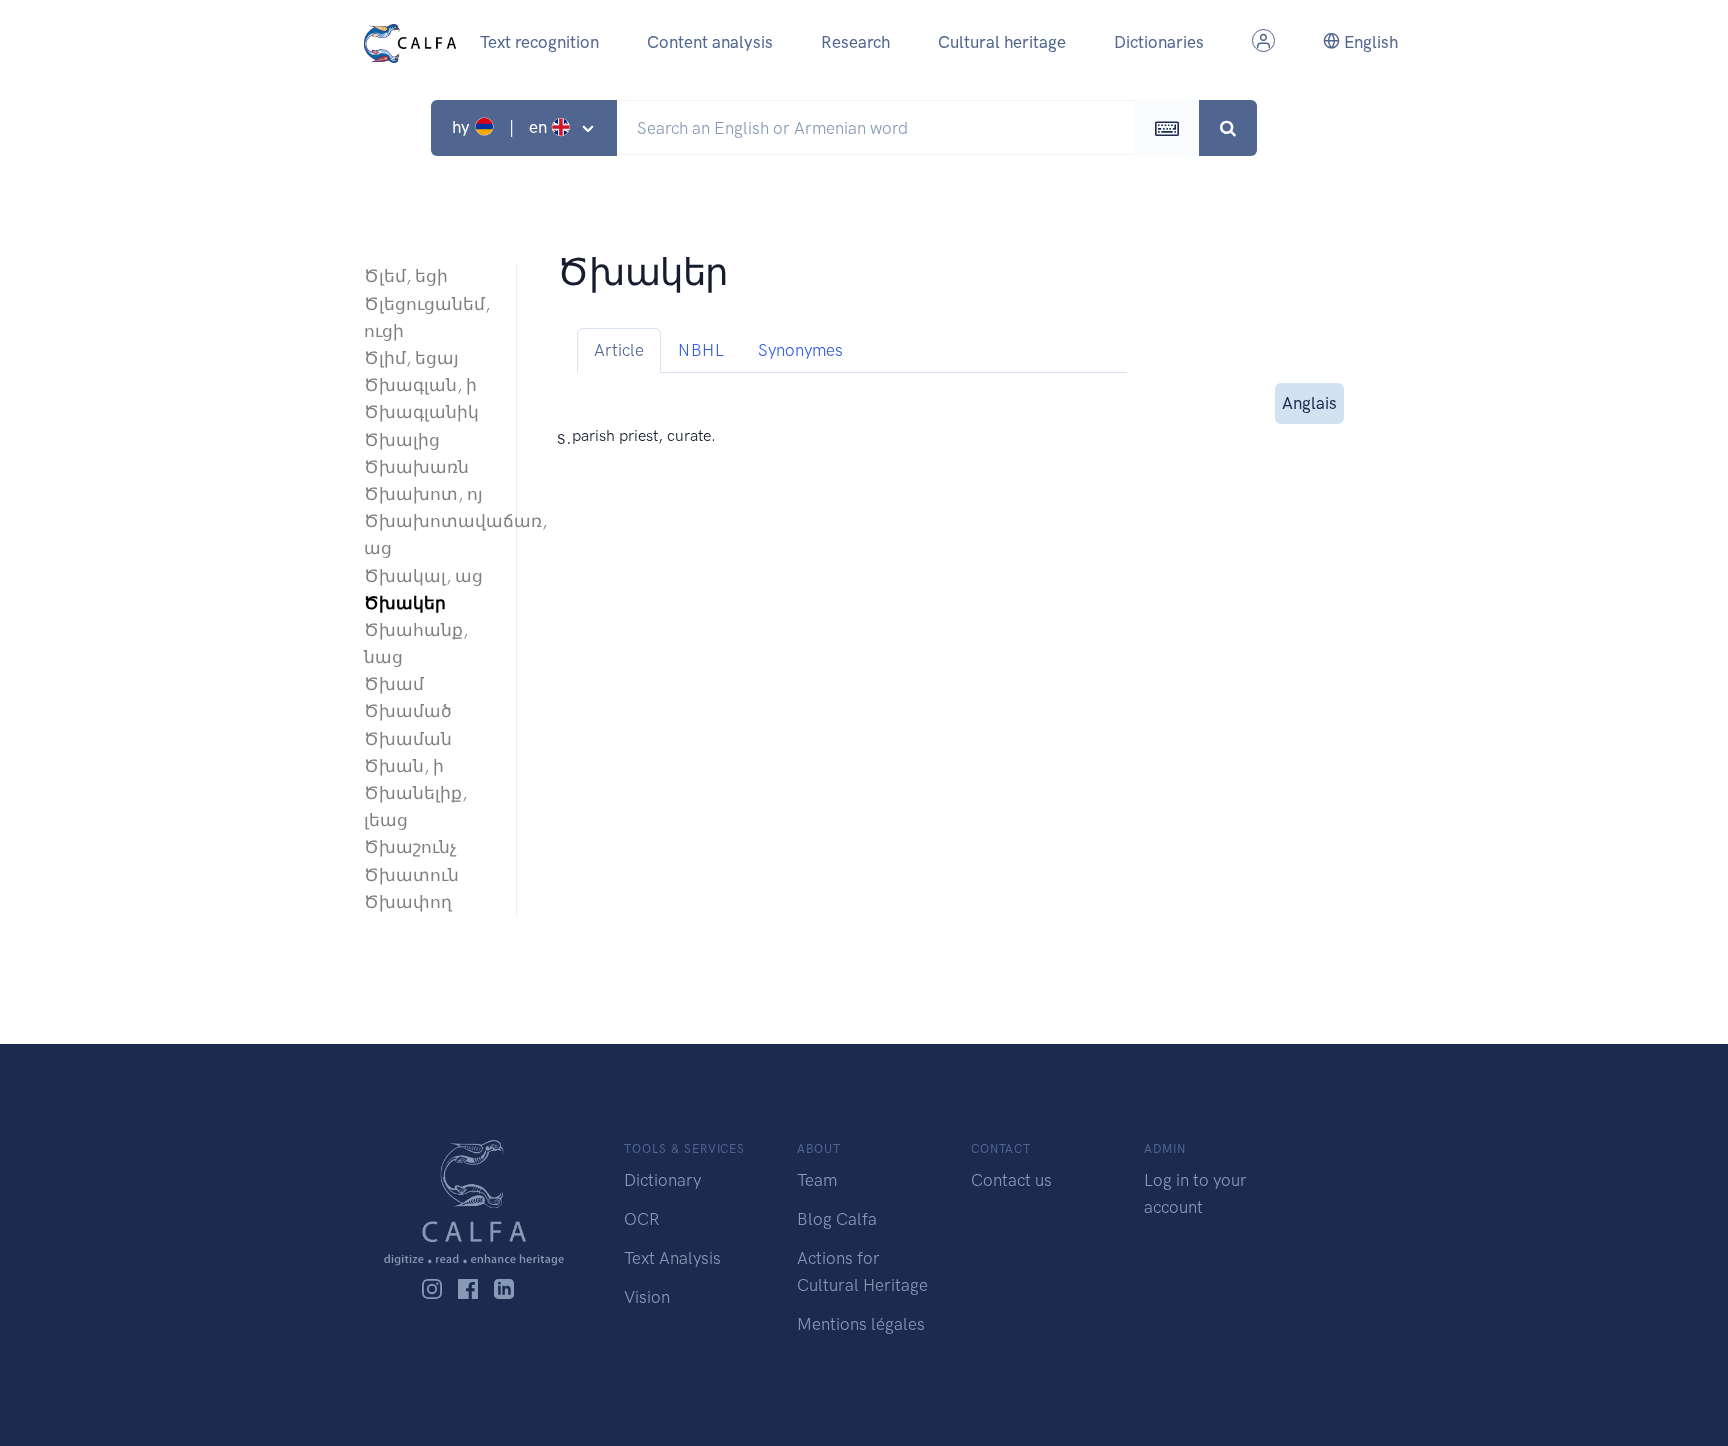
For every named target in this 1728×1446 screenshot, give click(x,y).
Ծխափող (408, 902)
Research (855, 42)
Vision (647, 1297)
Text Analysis (672, 1258)
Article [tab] (619, 350)
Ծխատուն (411, 875)
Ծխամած (408, 711)
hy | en (501, 127)
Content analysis (710, 42)
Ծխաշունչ (410, 847)
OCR (641, 1219)
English (1369, 42)
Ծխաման (408, 739)
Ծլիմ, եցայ (411, 358)
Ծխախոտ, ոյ (423, 494)
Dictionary (662, 1180)
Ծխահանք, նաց (416, 643)
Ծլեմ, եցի (406, 276)
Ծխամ (394, 684)
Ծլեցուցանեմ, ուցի (427, 317)
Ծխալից (402, 440)
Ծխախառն (416, 467)
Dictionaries (1159, 42)
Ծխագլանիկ (421, 412)
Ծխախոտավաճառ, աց (430, 534)
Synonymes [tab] (800, 350)
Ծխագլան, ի (420, 385)
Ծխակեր (405, 603)
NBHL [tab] (701, 350)
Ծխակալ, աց (423, 576)
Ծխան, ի (404, 766)
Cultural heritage (1002, 42)
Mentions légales (861, 1324)
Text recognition (539, 42)
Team (817, 1180)
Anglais (1309, 403)
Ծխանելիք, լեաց (415, 806)
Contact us (1011, 1180)
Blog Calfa (837, 1219)
